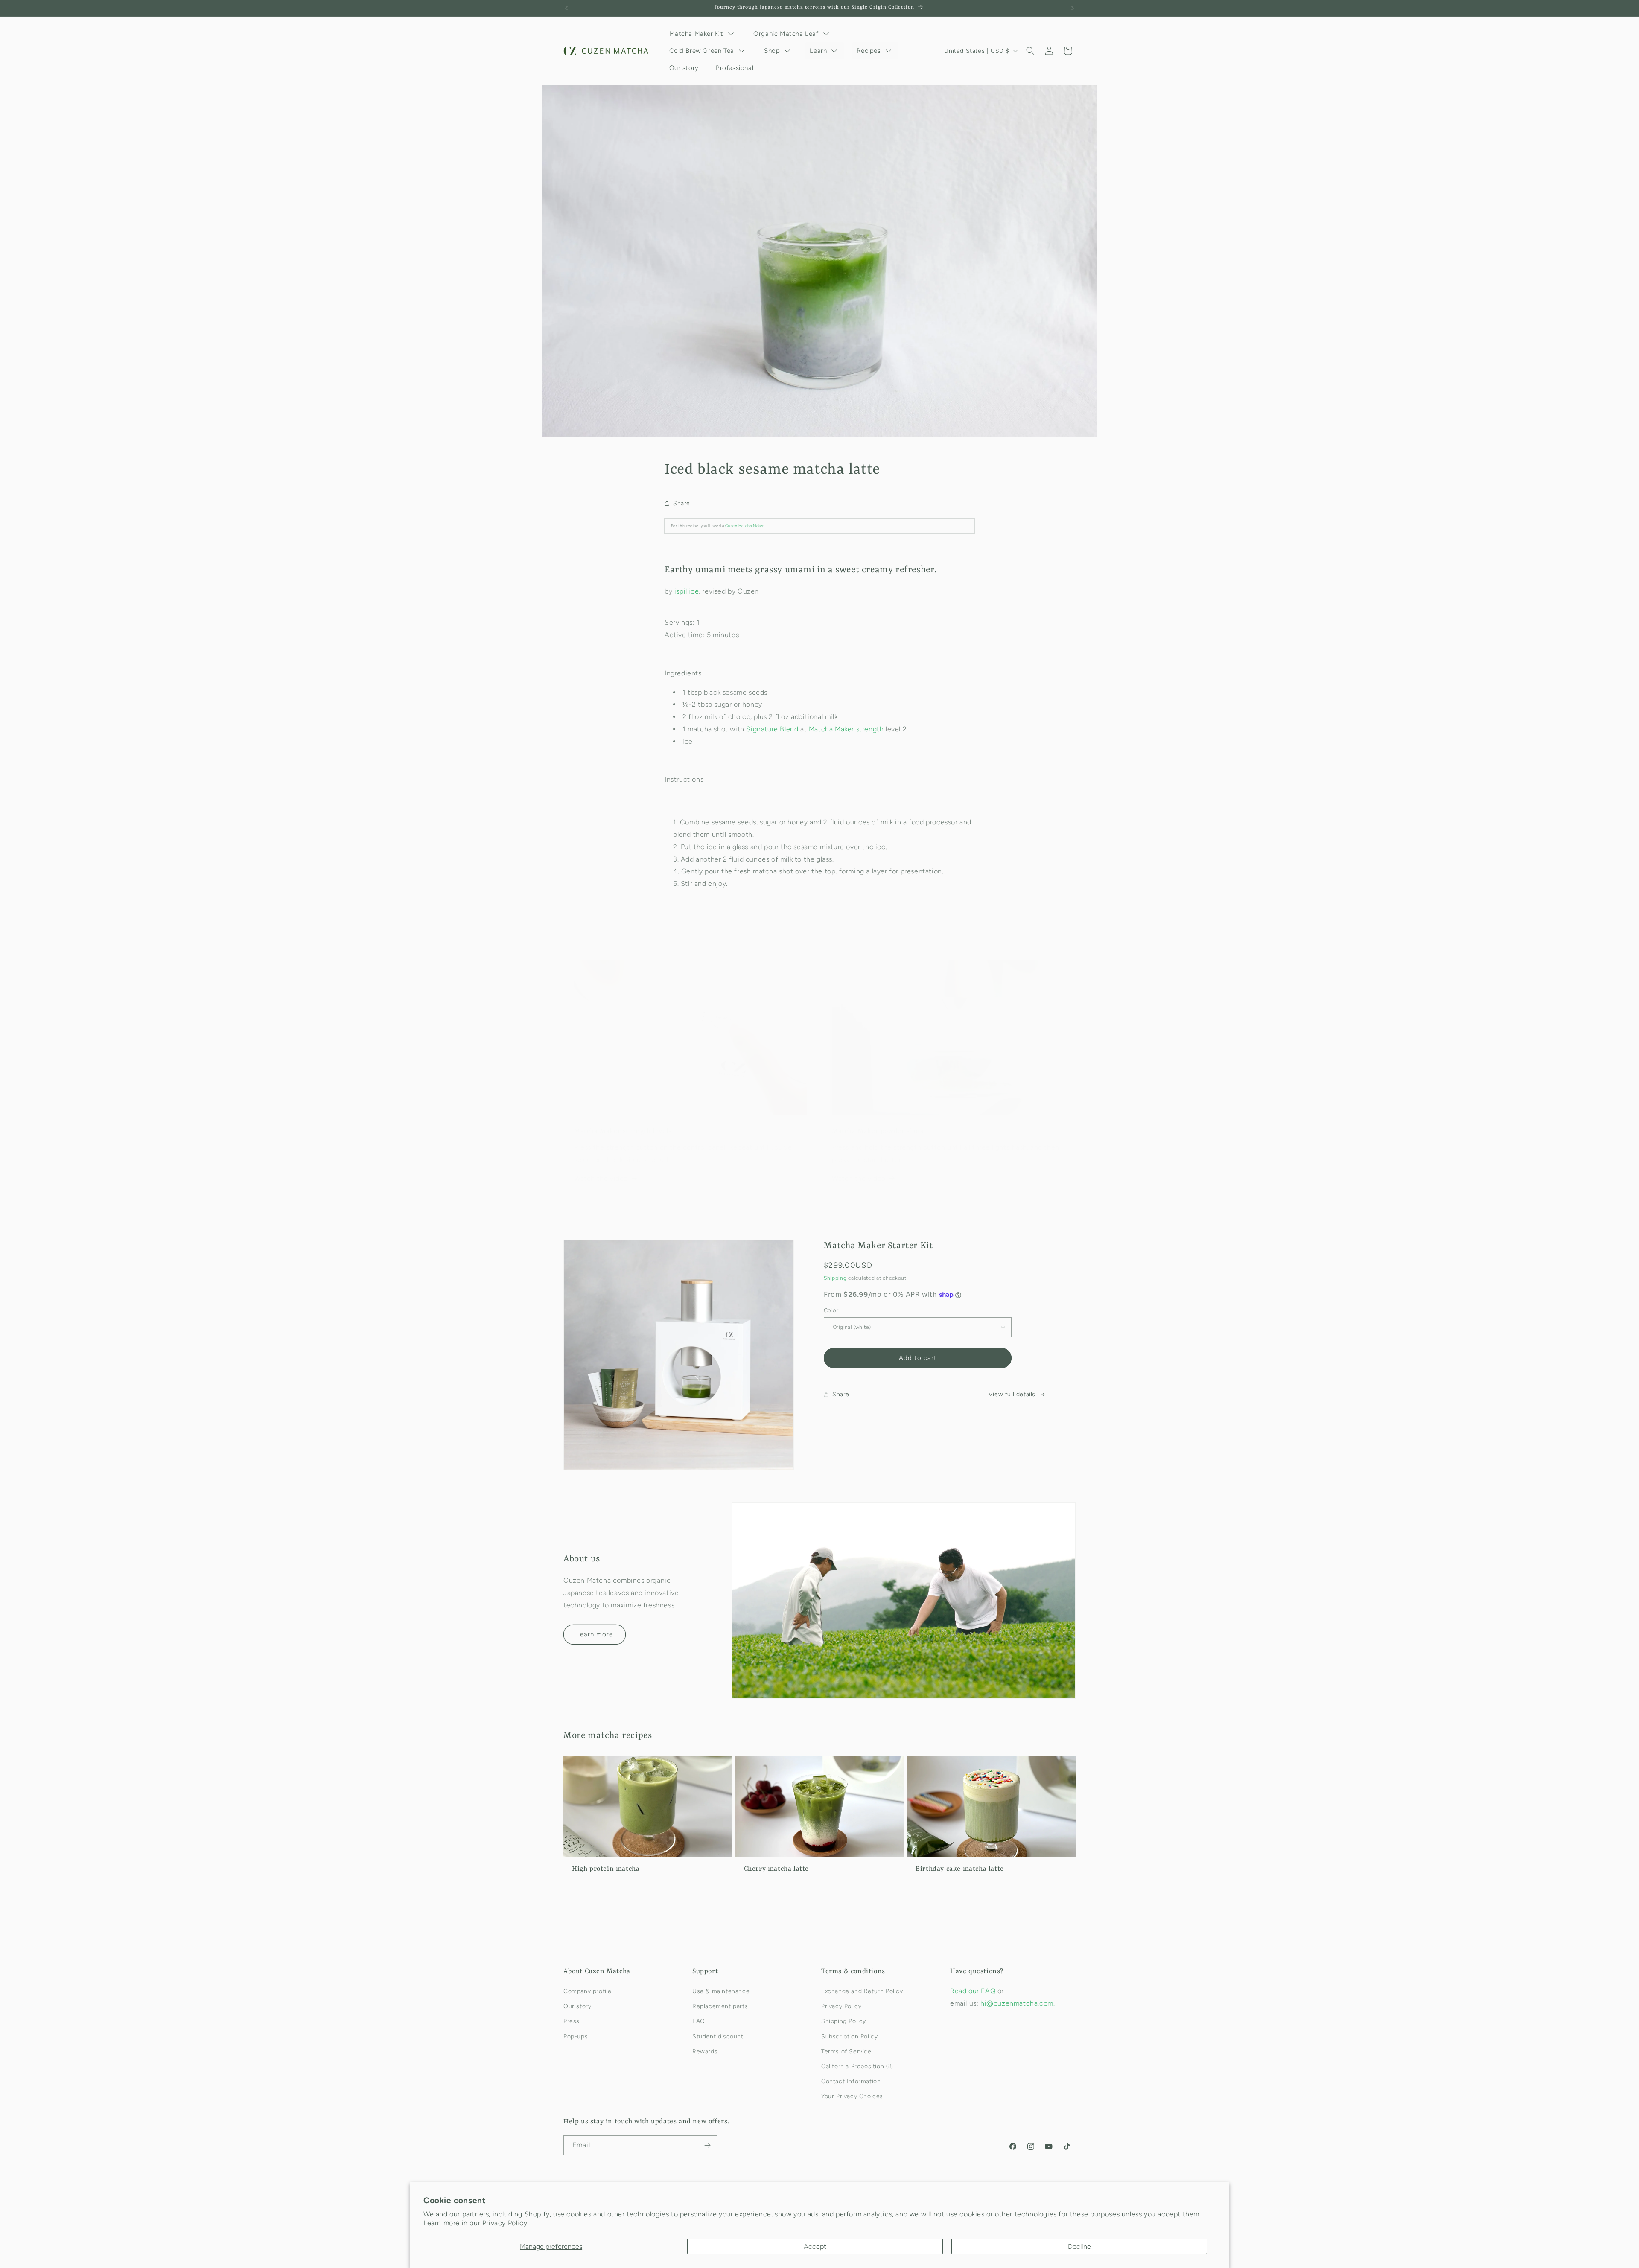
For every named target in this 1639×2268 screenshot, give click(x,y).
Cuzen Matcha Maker (745, 526)
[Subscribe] (707, 2145)
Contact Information (851, 2081)
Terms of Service (846, 2051)
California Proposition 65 (857, 2066)
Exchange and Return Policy (862, 1991)
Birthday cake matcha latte (960, 1869)
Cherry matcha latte (776, 1869)
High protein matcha (606, 1869)
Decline (1079, 2246)
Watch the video (601, 1178)
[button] (1030, 51)
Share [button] (682, 503)
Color (831, 1310)
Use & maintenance (721, 1991)
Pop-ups (576, 2037)
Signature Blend (772, 729)
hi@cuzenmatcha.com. (1018, 2003)
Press (572, 2021)
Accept (815, 2246)
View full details (1012, 1394)
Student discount (718, 2037)
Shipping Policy (844, 2021)
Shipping (835, 1278)
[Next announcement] (1073, 8)
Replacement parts (720, 2006)
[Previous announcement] (566, 8)
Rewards (705, 2051)
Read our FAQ (974, 1991)
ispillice (687, 591)
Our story (577, 2006)
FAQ (699, 2021)
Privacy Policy (505, 2223)
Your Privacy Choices (852, 2096)
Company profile (588, 1991)
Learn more (595, 1634)
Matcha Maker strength (846, 729)
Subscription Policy (849, 2037)
